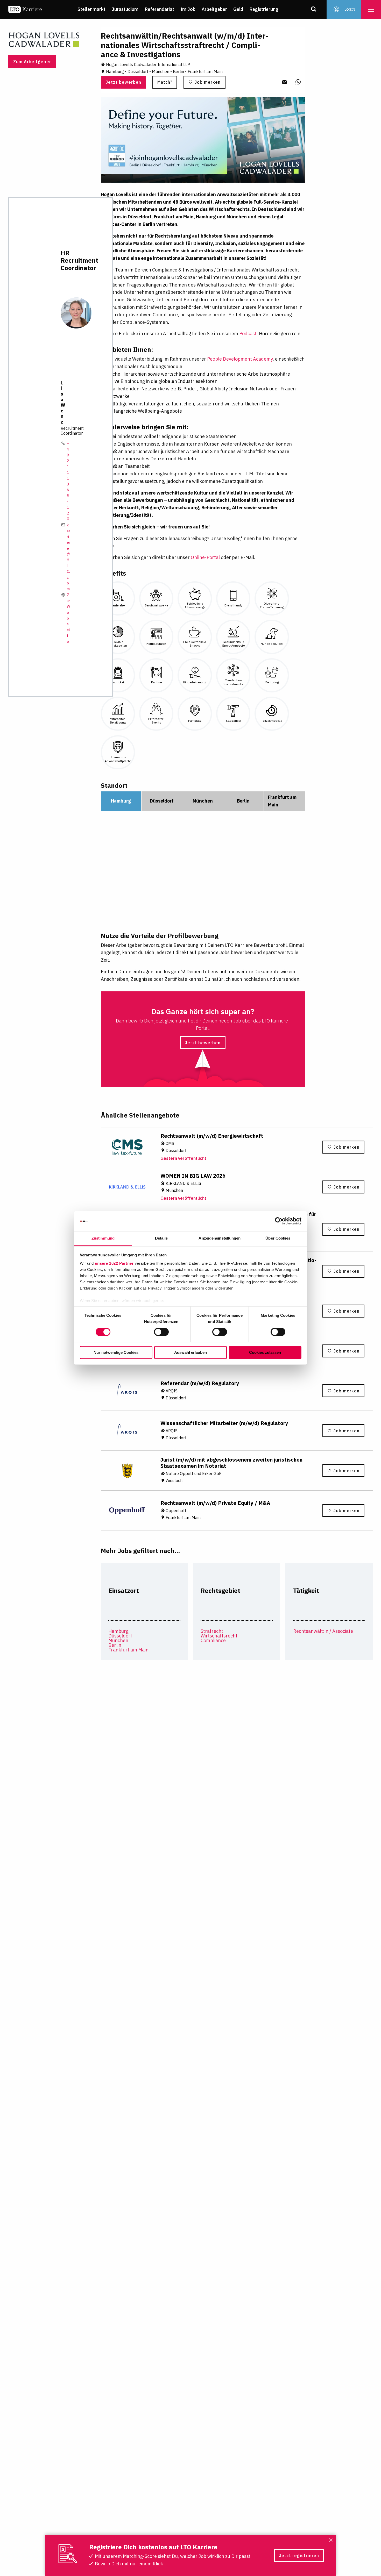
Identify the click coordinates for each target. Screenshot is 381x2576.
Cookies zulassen (265, 1352)
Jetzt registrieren (299, 2556)
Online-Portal (205, 557)
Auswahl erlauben (190, 1352)
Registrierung (264, 9)
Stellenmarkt (91, 9)
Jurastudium (125, 9)
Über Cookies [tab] (278, 1238)
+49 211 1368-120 (68, 481)
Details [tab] (161, 1238)
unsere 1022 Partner (114, 1263)
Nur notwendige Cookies (116, 1352)
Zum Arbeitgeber (32, 62)
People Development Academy (240, 359)
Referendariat (159, 9)
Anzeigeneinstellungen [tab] (220, 1238)
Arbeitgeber (214, 9)
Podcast (248, 334)
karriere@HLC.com (69, 557)
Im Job (188, 9)
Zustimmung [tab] (103, 1238)
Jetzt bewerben (124, 82)
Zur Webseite (68, 618)
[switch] (161, 1332)
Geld (238, 9)
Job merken (208, 82)
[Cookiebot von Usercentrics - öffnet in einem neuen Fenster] (279, 1221)
